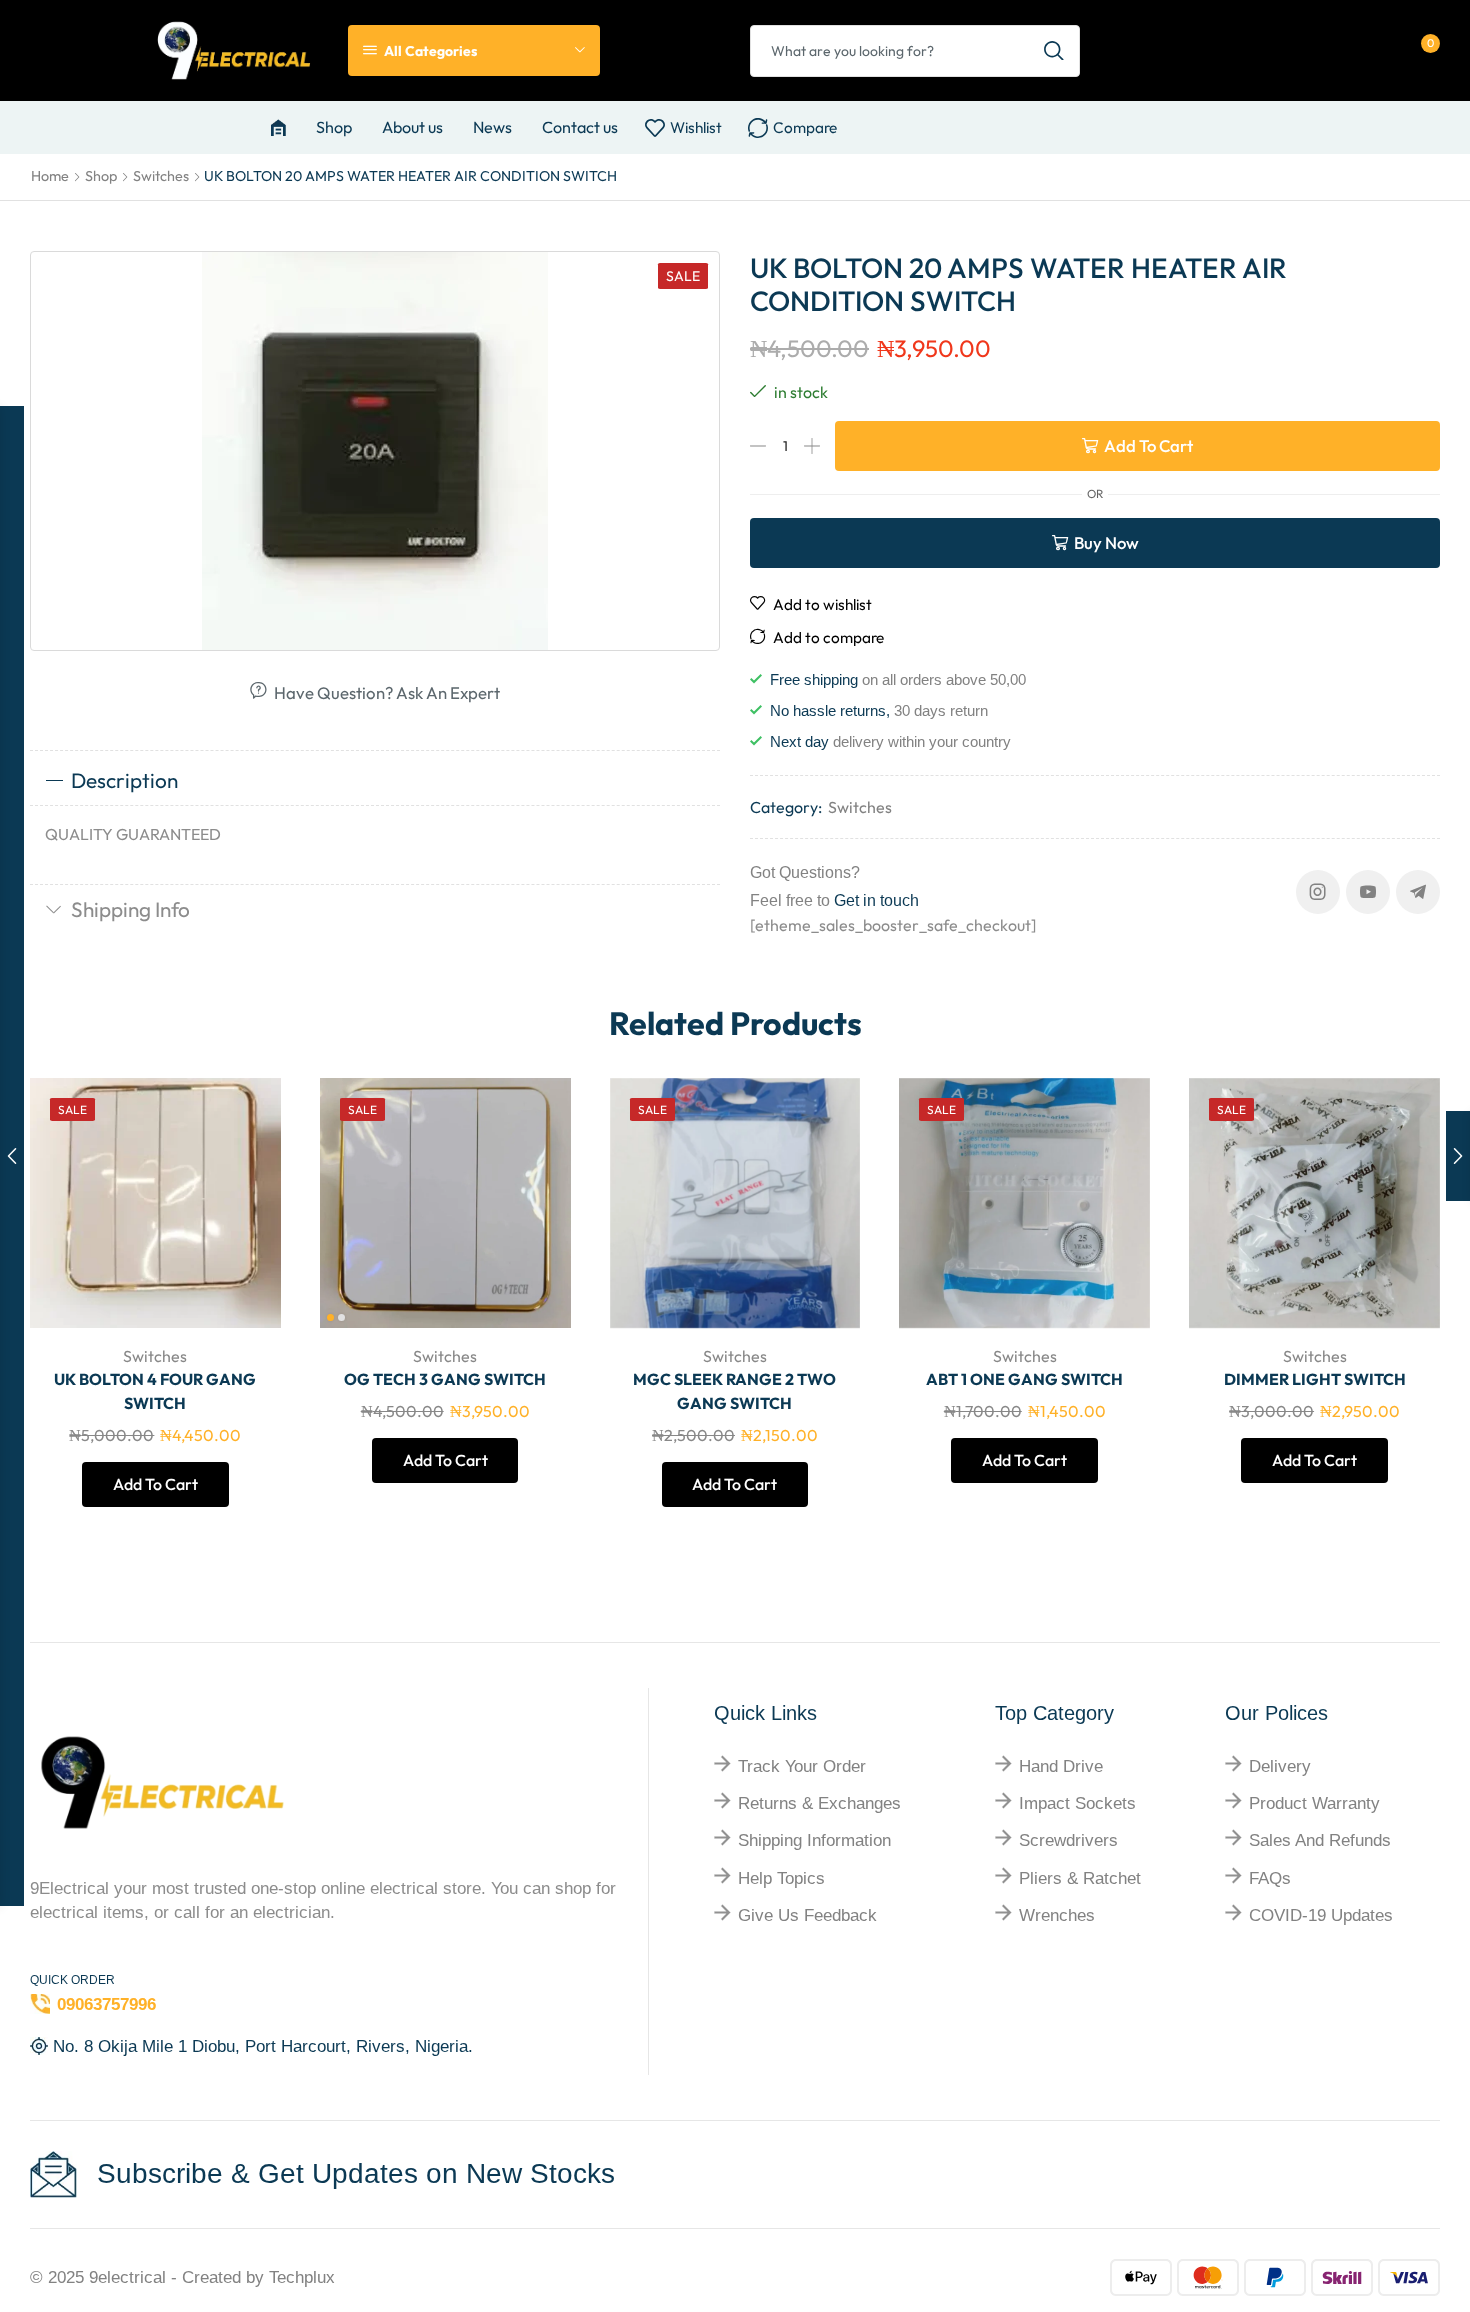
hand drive (1061, 1766)
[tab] (375, 781)
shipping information (814, 1840)
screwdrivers (1068, 1840)
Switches (161, 176)
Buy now (1106, 542)
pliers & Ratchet (1080, 1878)
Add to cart (1148, 445)
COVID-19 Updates (1321, 1915)
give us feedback (807, 1915)
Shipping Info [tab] (130, 909)
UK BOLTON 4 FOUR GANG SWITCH (155, 1391)
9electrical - (135, 2277)
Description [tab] (124, 780)
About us (412, 127)
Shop (334, 127)
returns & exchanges (819, 1803)
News (492, 127)
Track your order (802, 1766)
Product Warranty (1314, 1803)
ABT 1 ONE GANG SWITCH (1024, 1379)
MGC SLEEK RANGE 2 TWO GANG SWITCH (734, 1391)
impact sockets (1077, 1803)
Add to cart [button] (243, 1196)
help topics (781, 1878)
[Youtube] (1368, 892)
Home (50, 176)
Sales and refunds (1320, 1840)
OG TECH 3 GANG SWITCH (445, 1379)
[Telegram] (1418, 892)
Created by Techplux (258, 2277)
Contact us (580, 127)
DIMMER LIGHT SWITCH (1315, 1379)
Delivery (1280, 1766)
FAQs (1270, 1878)
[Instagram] (1318, 892)
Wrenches (1057, 1915)
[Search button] (1054, 51)
